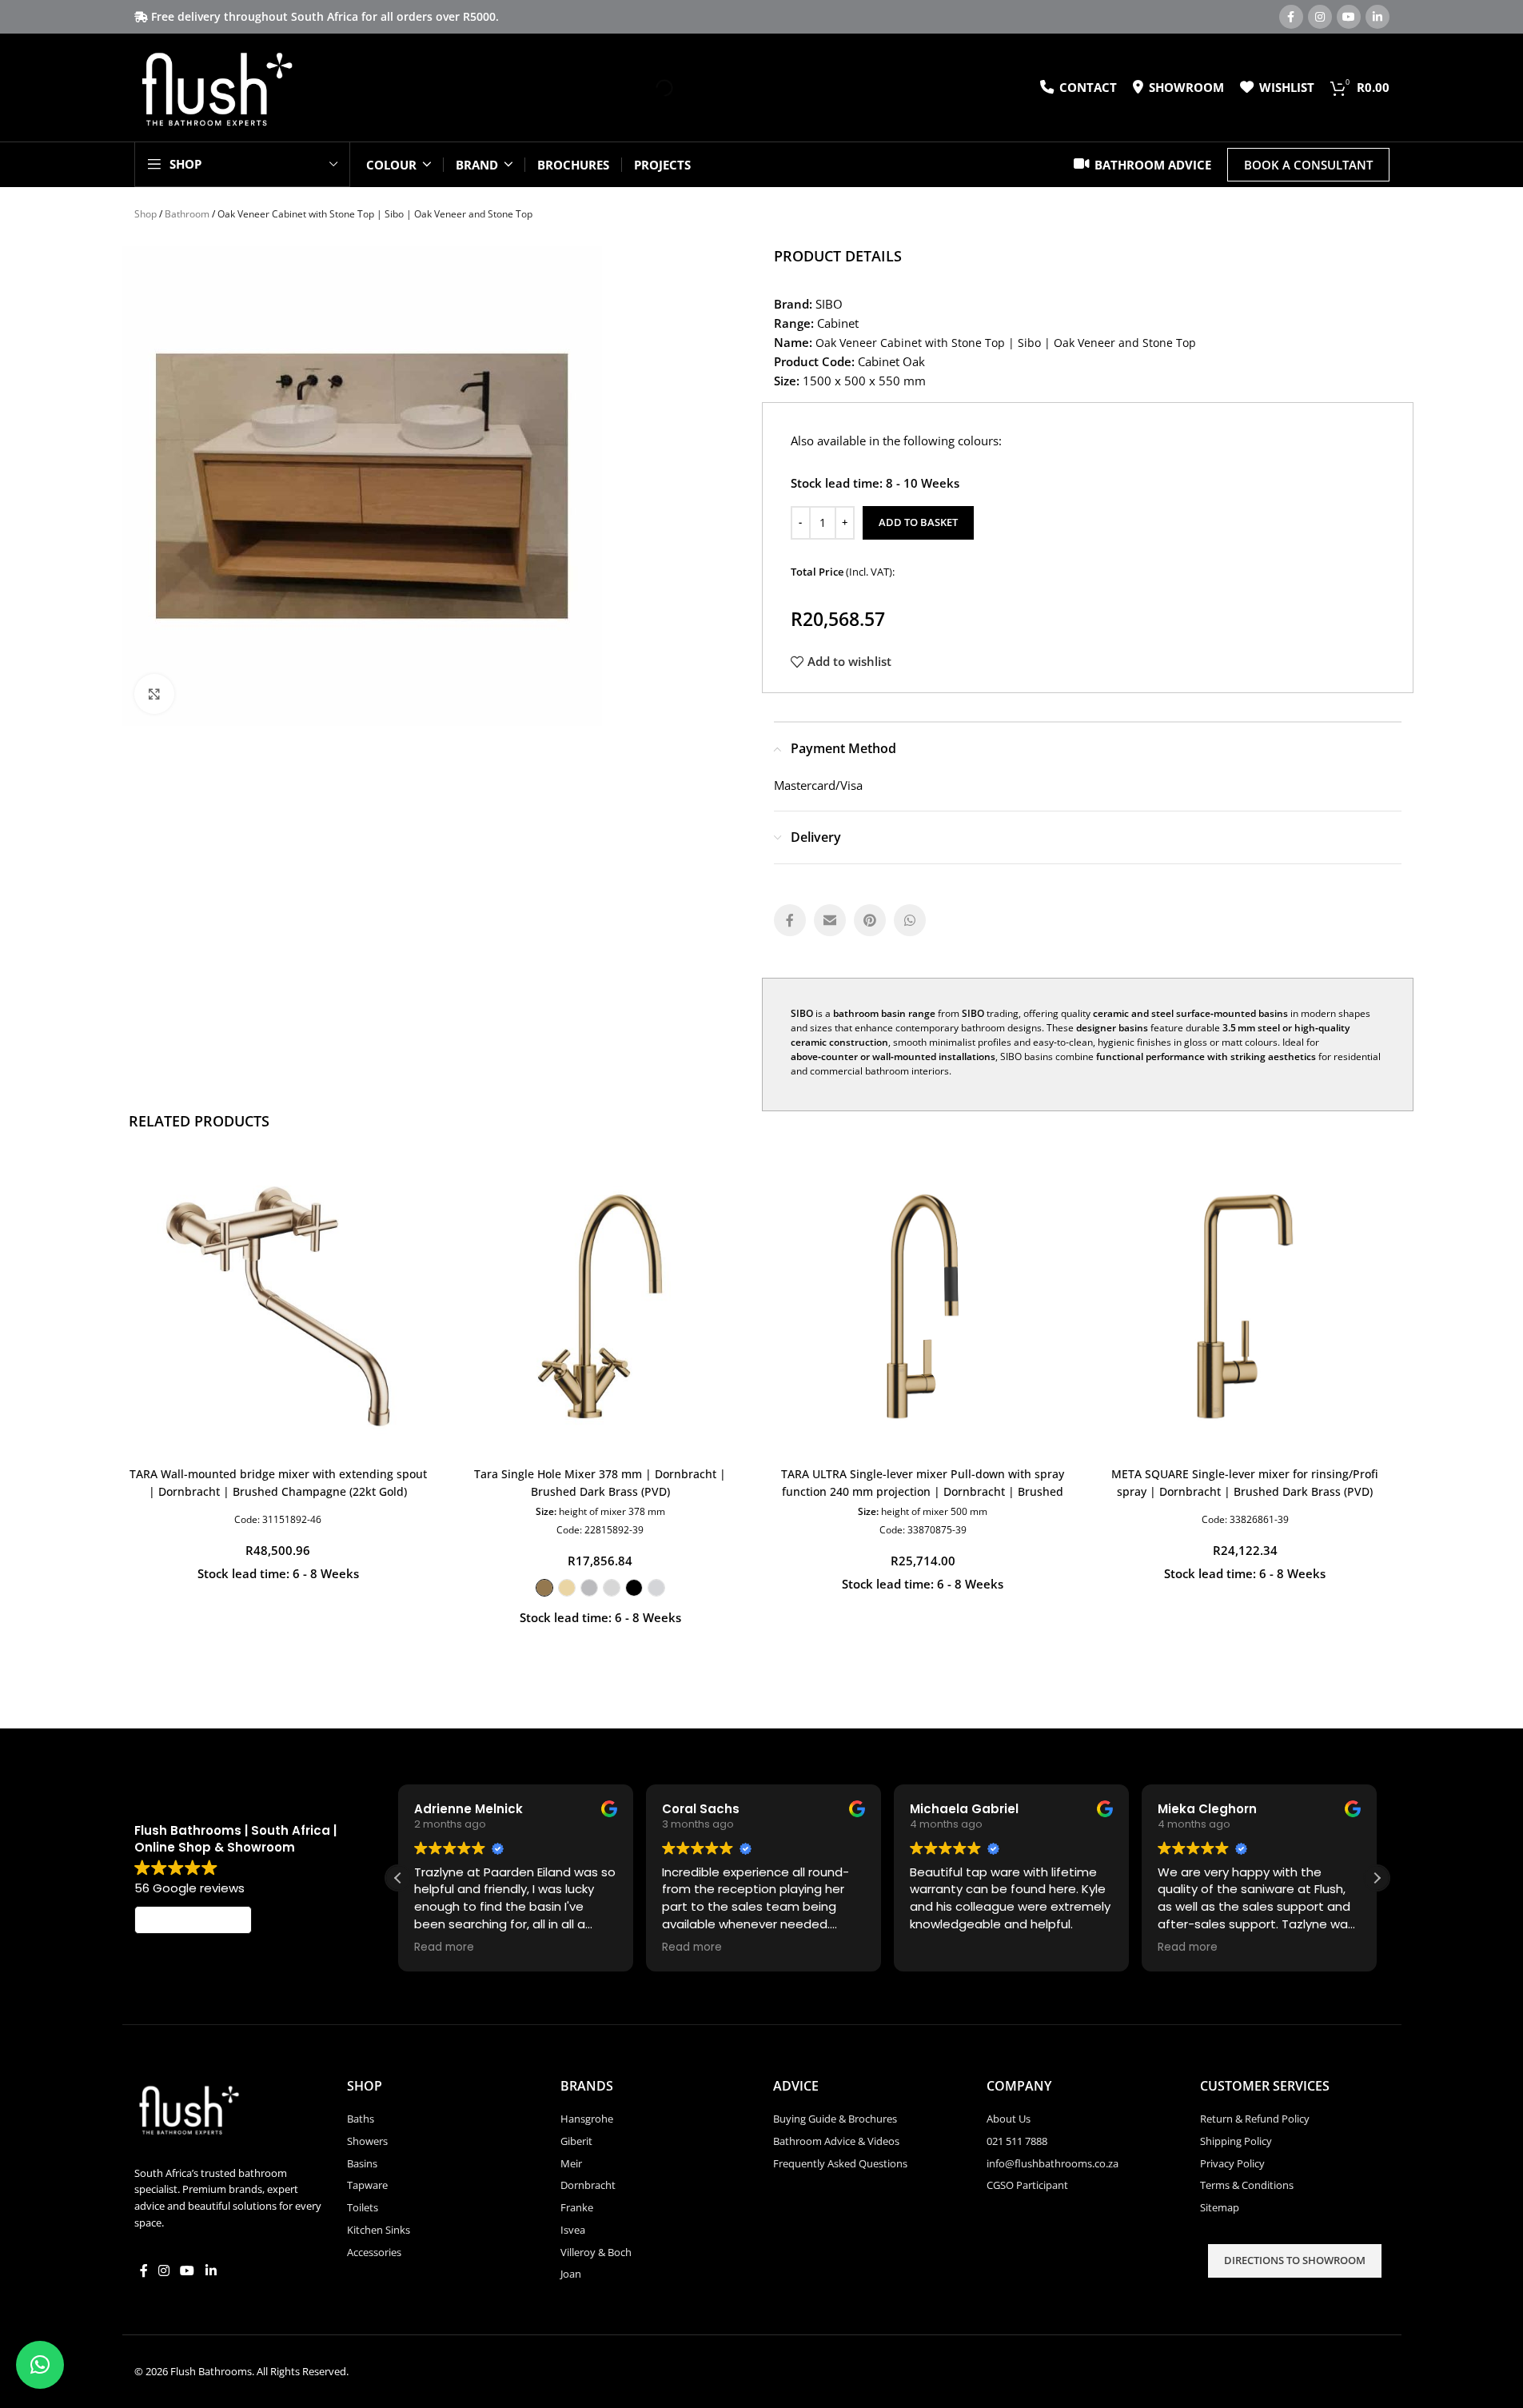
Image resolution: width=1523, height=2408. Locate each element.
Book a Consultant (1308, 165)
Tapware (367, 2185)
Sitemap (1220, 2207)
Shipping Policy (1236, 2141)
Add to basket (918, 522)
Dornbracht (588, 2185)
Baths (361, 2119)
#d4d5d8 (656, 1588)
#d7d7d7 (612, 1588)
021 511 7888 (1017, 2141)
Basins (362, 2163)
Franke (577, 2207)
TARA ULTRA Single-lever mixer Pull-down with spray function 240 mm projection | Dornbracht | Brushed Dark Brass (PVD (923, 1492)
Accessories (374, 2252)
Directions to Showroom (1295, 2260)
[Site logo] (216, 86)
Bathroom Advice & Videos (836, 2141)
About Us (1009, 2119)
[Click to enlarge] (154, 694)
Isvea (573, 2230)
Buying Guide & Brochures (835, 2119)
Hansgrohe (587, 2119)
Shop (146, 214)
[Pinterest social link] (870, 920)
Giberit (576, 2141)
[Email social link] (830, 920)
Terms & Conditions (1247, 2185)
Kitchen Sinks (379, 2230)
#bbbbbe (589, 1588)
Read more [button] (444, 1948)
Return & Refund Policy (1255, 2119)
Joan (571, 2274)
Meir (571, 2163)
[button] (1377, 1878)
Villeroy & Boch (596, 2252)
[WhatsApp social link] (910, 920)
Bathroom (187, 214)
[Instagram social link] (1320, 17)
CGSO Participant (1027, 2185)
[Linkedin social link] (1377, 17)
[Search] (651, 88)
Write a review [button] (193, 1920)
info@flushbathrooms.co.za (1053, 2163)
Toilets (363, 2207)
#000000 (634, 1588)
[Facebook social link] (1291, 17)
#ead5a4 (567, 1588)
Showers (367, 2141)
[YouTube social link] (1349, 17)
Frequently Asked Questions (840, 2163)
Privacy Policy (1232, 2163)
